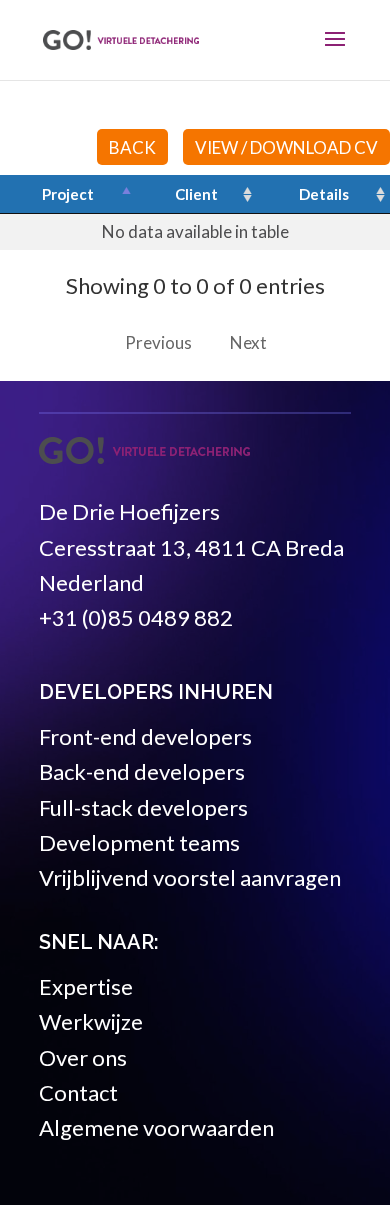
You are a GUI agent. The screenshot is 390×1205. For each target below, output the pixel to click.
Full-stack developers (143, 807)
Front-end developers (145, 736)
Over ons (83, 1057)
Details (324, 194)
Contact (78, 1092)
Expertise (86, 986)
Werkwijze (91, 1021)
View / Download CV (286, 147)
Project (68, 194)
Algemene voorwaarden (156, 1127)
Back (132, 147)
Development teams (139, 842)
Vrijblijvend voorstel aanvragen (190, 877)
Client (196, 194)
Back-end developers (142, 771)
